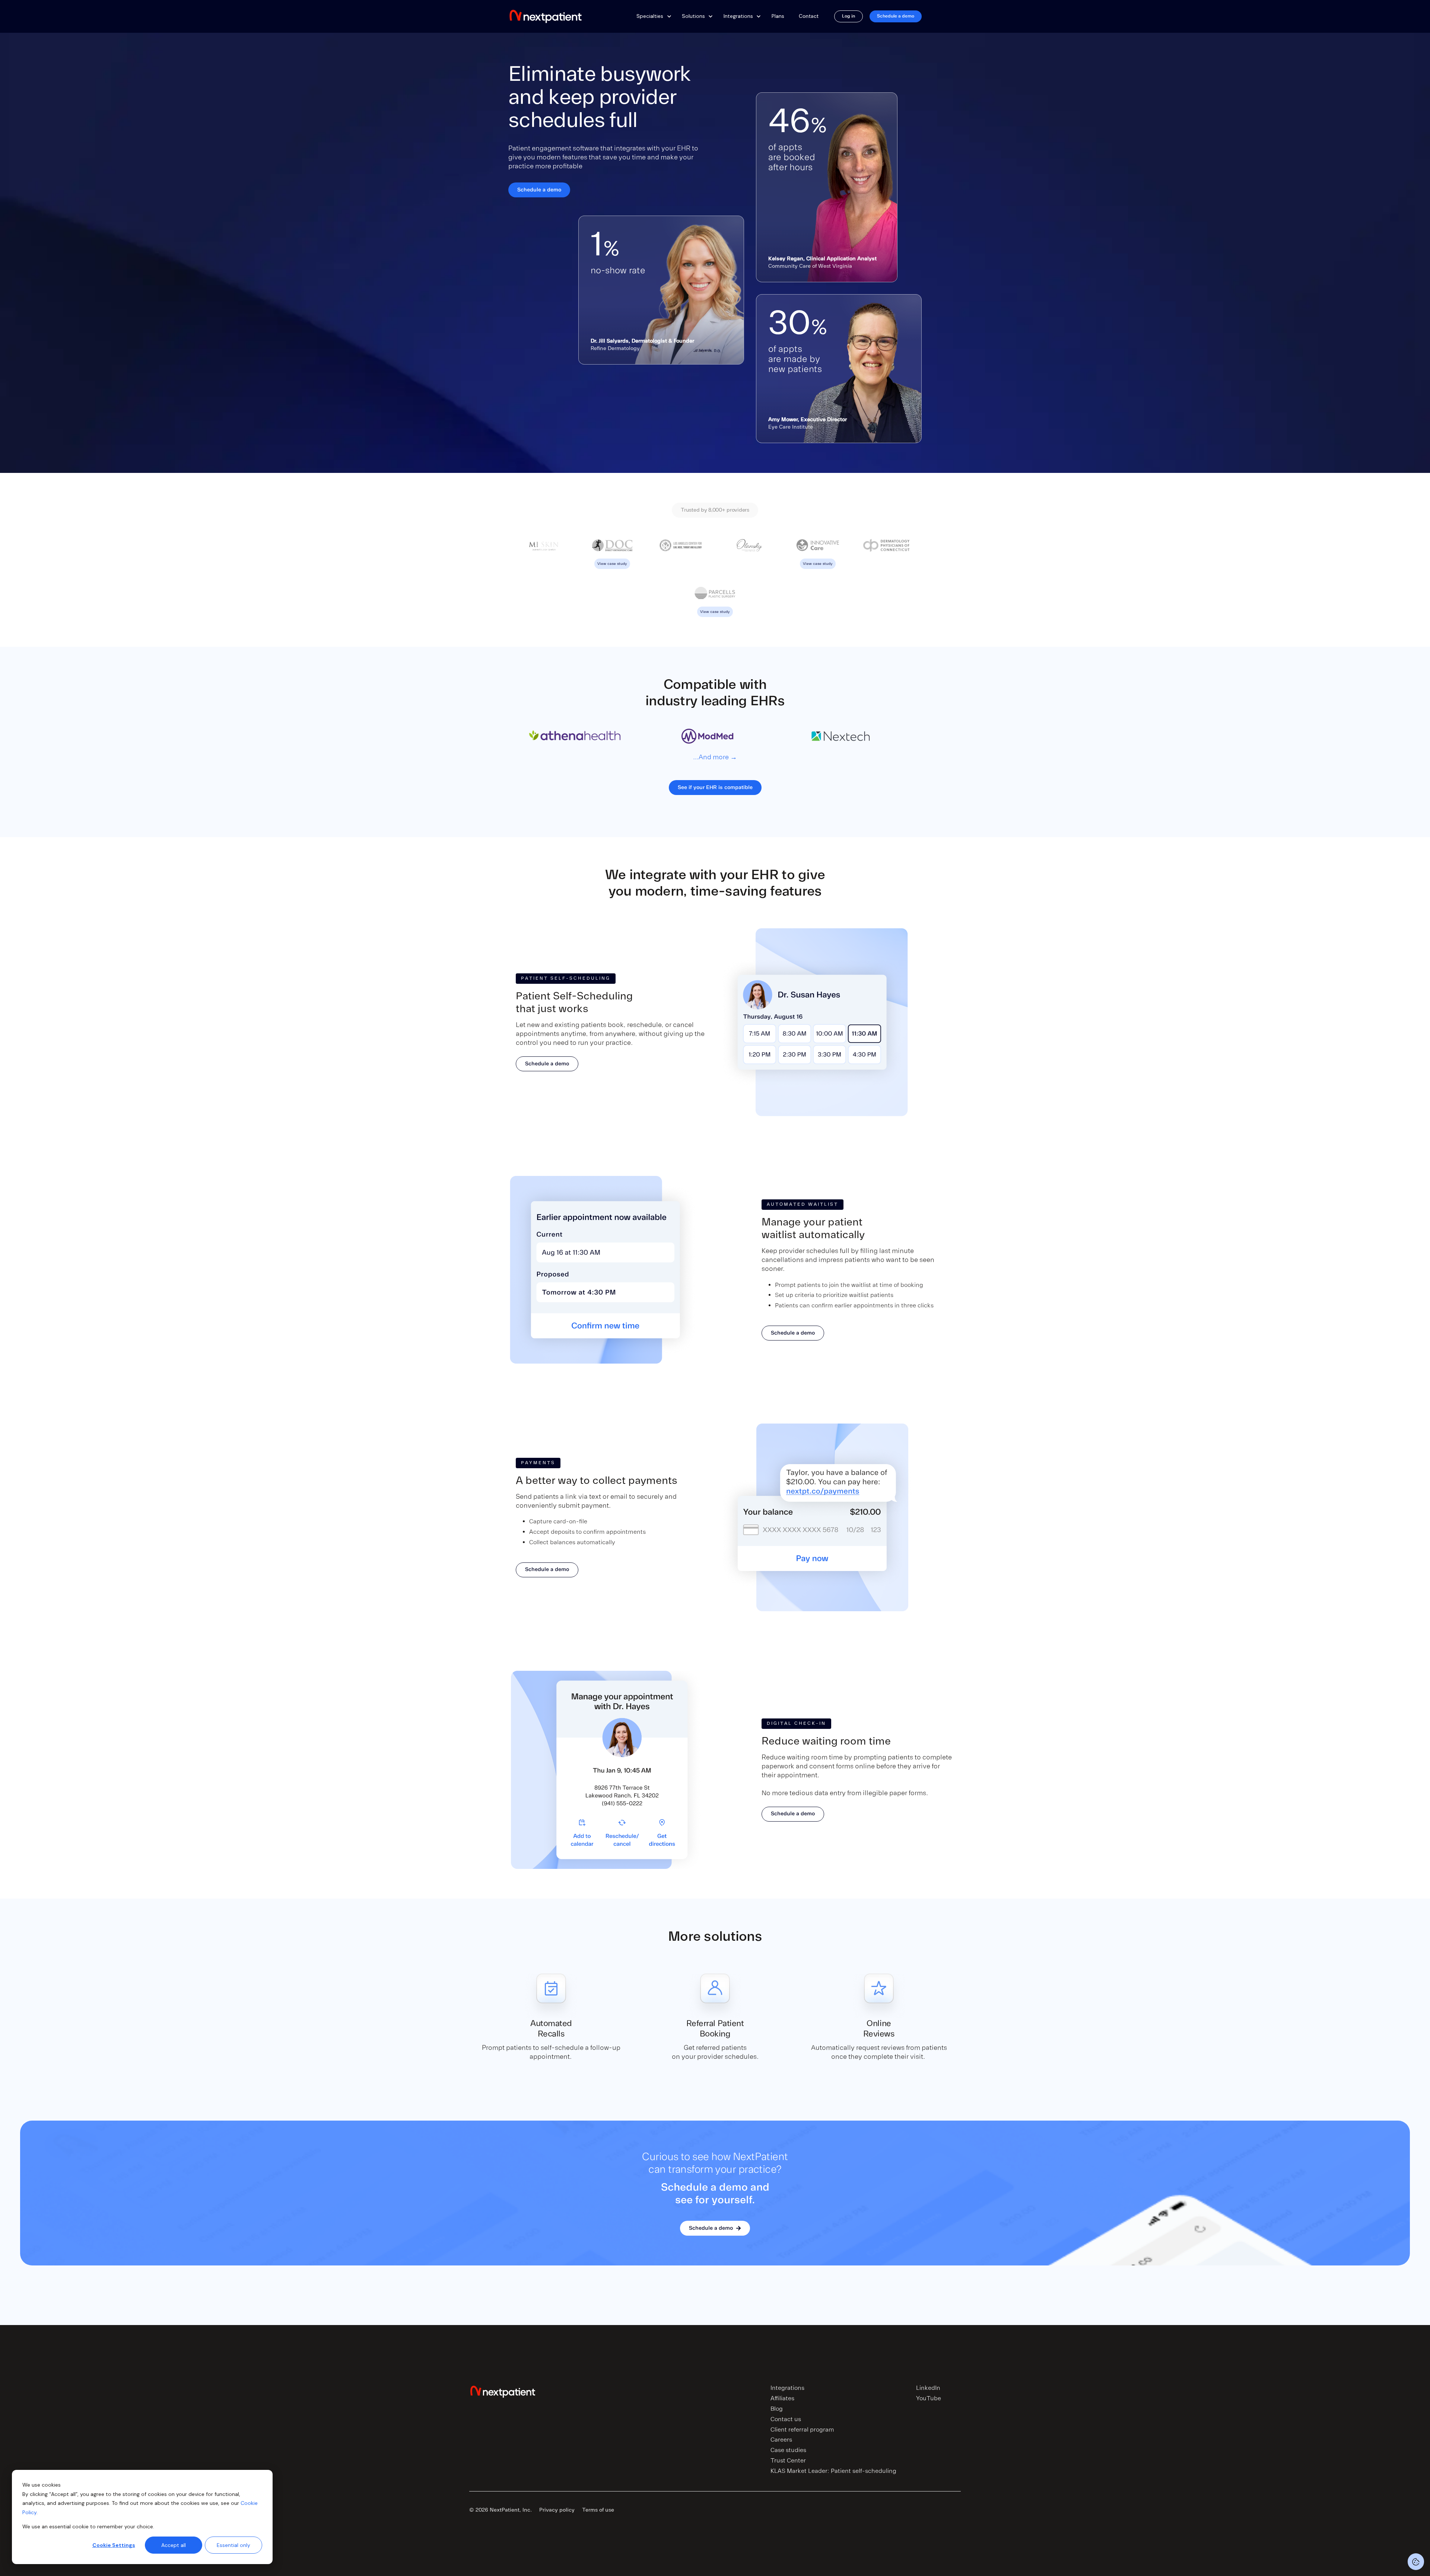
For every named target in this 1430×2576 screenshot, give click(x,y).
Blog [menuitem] (777, 2409)
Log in (849, 16)
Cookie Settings (114, 2545)
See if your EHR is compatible (715, 787)
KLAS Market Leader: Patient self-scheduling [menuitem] (833, 2471)
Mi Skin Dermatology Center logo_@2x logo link (544, 552)
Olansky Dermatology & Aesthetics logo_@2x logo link (749, 554)
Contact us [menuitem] (786, 2419)
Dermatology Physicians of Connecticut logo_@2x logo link (886, 554)
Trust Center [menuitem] (788, 2461)
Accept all (174, 2545)
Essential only (233, 2545)
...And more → (715, 757)
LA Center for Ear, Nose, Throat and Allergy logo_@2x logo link (681, 554)
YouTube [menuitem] (929, 2398)
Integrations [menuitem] (787, 2388)
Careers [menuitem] (781, 2440)
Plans (778, 16)
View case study (612, 543)
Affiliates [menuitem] (782, 2398)
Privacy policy (557, 2510)
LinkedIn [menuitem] (928, 2388)
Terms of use (598, 2510)
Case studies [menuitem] (788, 2450)
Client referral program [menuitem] (802, 2430)
